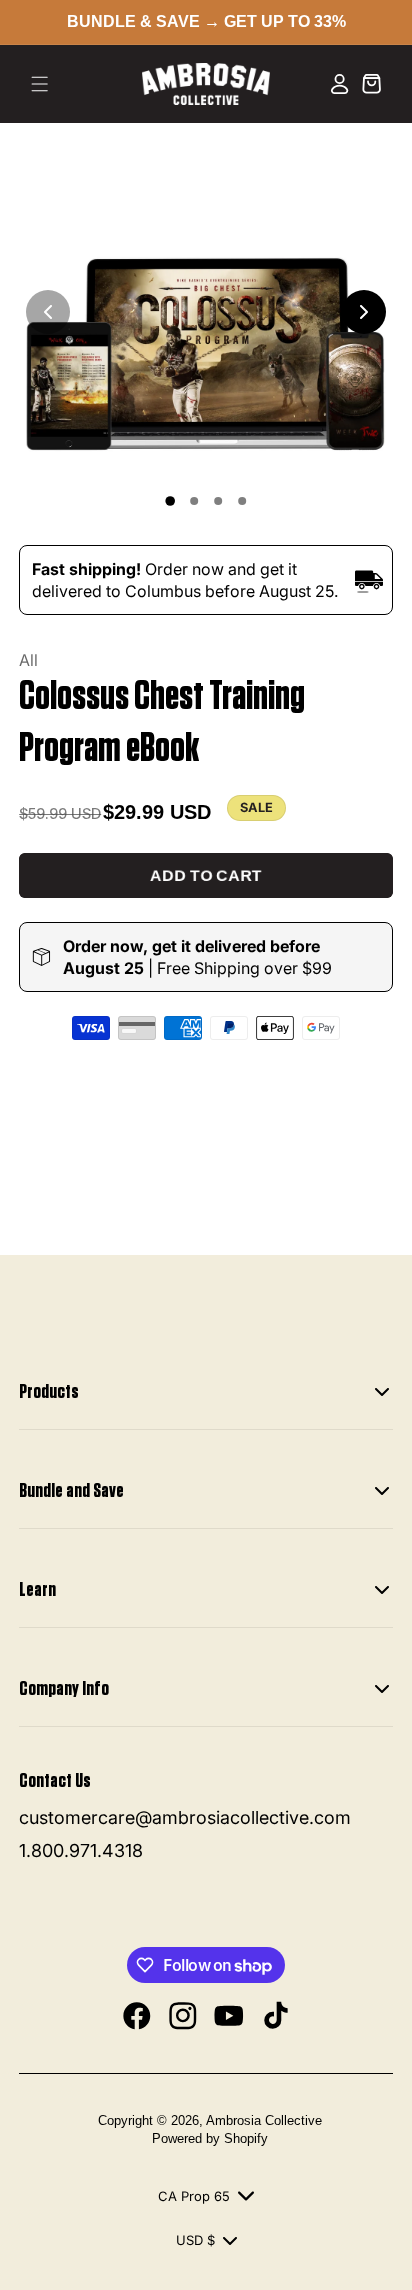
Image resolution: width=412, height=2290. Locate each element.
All (28, 660)
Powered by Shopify (210, 2138)
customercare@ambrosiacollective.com (185, 1817)
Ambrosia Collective (264, 2120)
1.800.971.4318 (81, 1850)
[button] (40, 84)
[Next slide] (364, 312)
